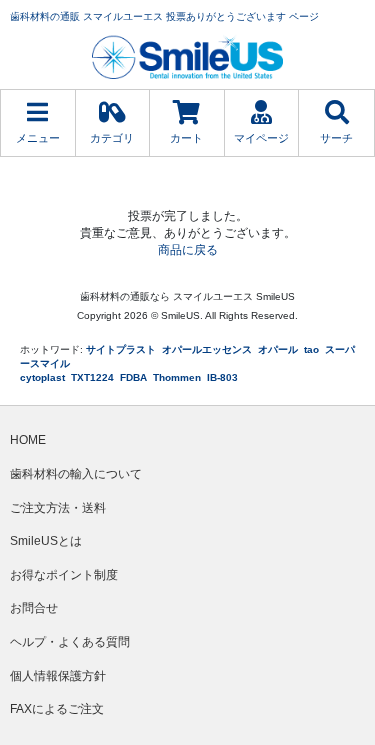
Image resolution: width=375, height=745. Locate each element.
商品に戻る (188, 250)
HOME (28, 440)
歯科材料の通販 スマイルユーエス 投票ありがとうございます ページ (164, 16)
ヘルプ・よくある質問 (70, 642)
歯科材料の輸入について (76, 474)
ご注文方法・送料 (58, 508)
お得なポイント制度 (64, 575)
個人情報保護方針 (58, 676)
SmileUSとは (46, 541)
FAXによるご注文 (57, 709)
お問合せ (34, 608)
